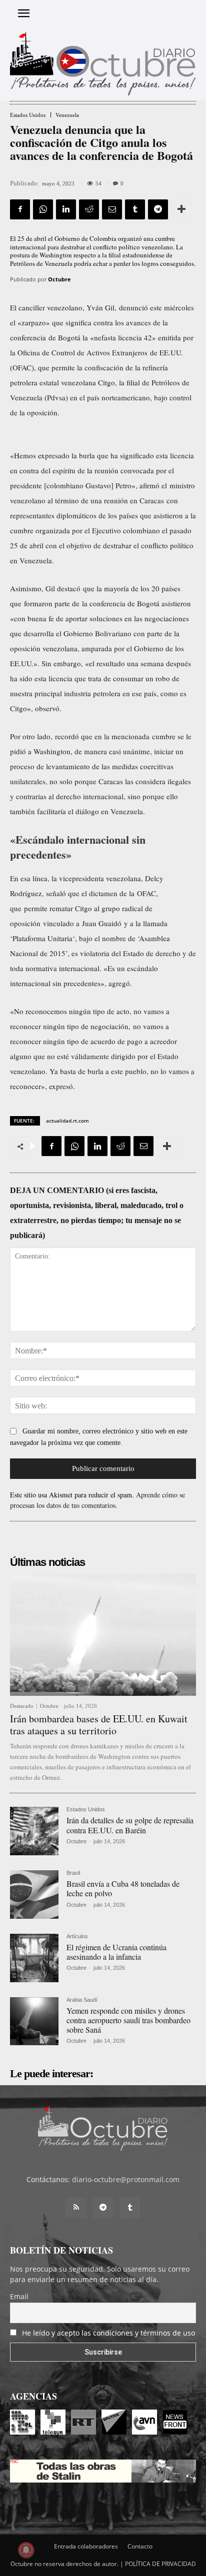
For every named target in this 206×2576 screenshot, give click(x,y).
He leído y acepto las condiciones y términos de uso (108, 2333)
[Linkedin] (66, 209)
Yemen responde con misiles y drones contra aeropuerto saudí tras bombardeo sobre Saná (128, 2020)
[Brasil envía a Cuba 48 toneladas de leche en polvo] (34, 1895)
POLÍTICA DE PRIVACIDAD (160, 2564)
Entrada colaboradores (86, 2546)
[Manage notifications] (26, 2550)
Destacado (22, 1706)
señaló (56, 893)
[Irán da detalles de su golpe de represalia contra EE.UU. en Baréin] (34, 1831)
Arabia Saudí (82, 2000)
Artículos (77, 1936)
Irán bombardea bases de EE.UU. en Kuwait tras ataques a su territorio (99, 1725)
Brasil (73, 1873)
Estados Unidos (28, 115)
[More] (181, 209)
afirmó (149, 485)
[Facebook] (20, 209)
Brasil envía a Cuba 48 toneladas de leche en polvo (123, 1888)
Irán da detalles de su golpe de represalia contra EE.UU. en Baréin (130, 1825)
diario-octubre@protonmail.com (126, 2179)
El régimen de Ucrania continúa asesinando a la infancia (116, 1952)
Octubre (59, 279)
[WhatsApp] (43, 209)
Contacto (140, 2546)
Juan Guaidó (102, 923)
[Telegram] (158, 209)
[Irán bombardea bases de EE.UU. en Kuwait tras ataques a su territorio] (103, 1635)
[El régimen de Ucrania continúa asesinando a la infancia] (34, 1958)
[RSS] (76, 2208)
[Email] (112, 209)
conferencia (28, 337)
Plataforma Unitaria (42, 938)
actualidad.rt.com (67, 1121)
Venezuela (67, 115)
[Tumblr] (135, 209)
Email (19, 2296)
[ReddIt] (89, 209)
